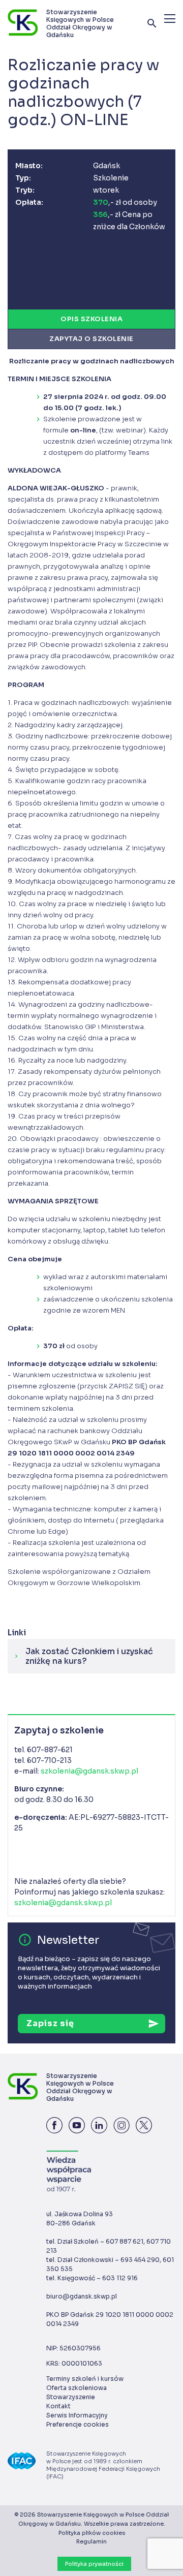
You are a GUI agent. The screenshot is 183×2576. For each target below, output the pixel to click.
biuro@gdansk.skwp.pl (82, 2296)
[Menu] (170, 19)
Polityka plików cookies (92, 2533)
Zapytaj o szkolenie (91, 339)
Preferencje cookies (78, 2424)
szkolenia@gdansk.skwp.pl (89, 1771)
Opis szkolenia (91, 319)
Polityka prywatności (94, 2564)
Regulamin (91, 2541)
